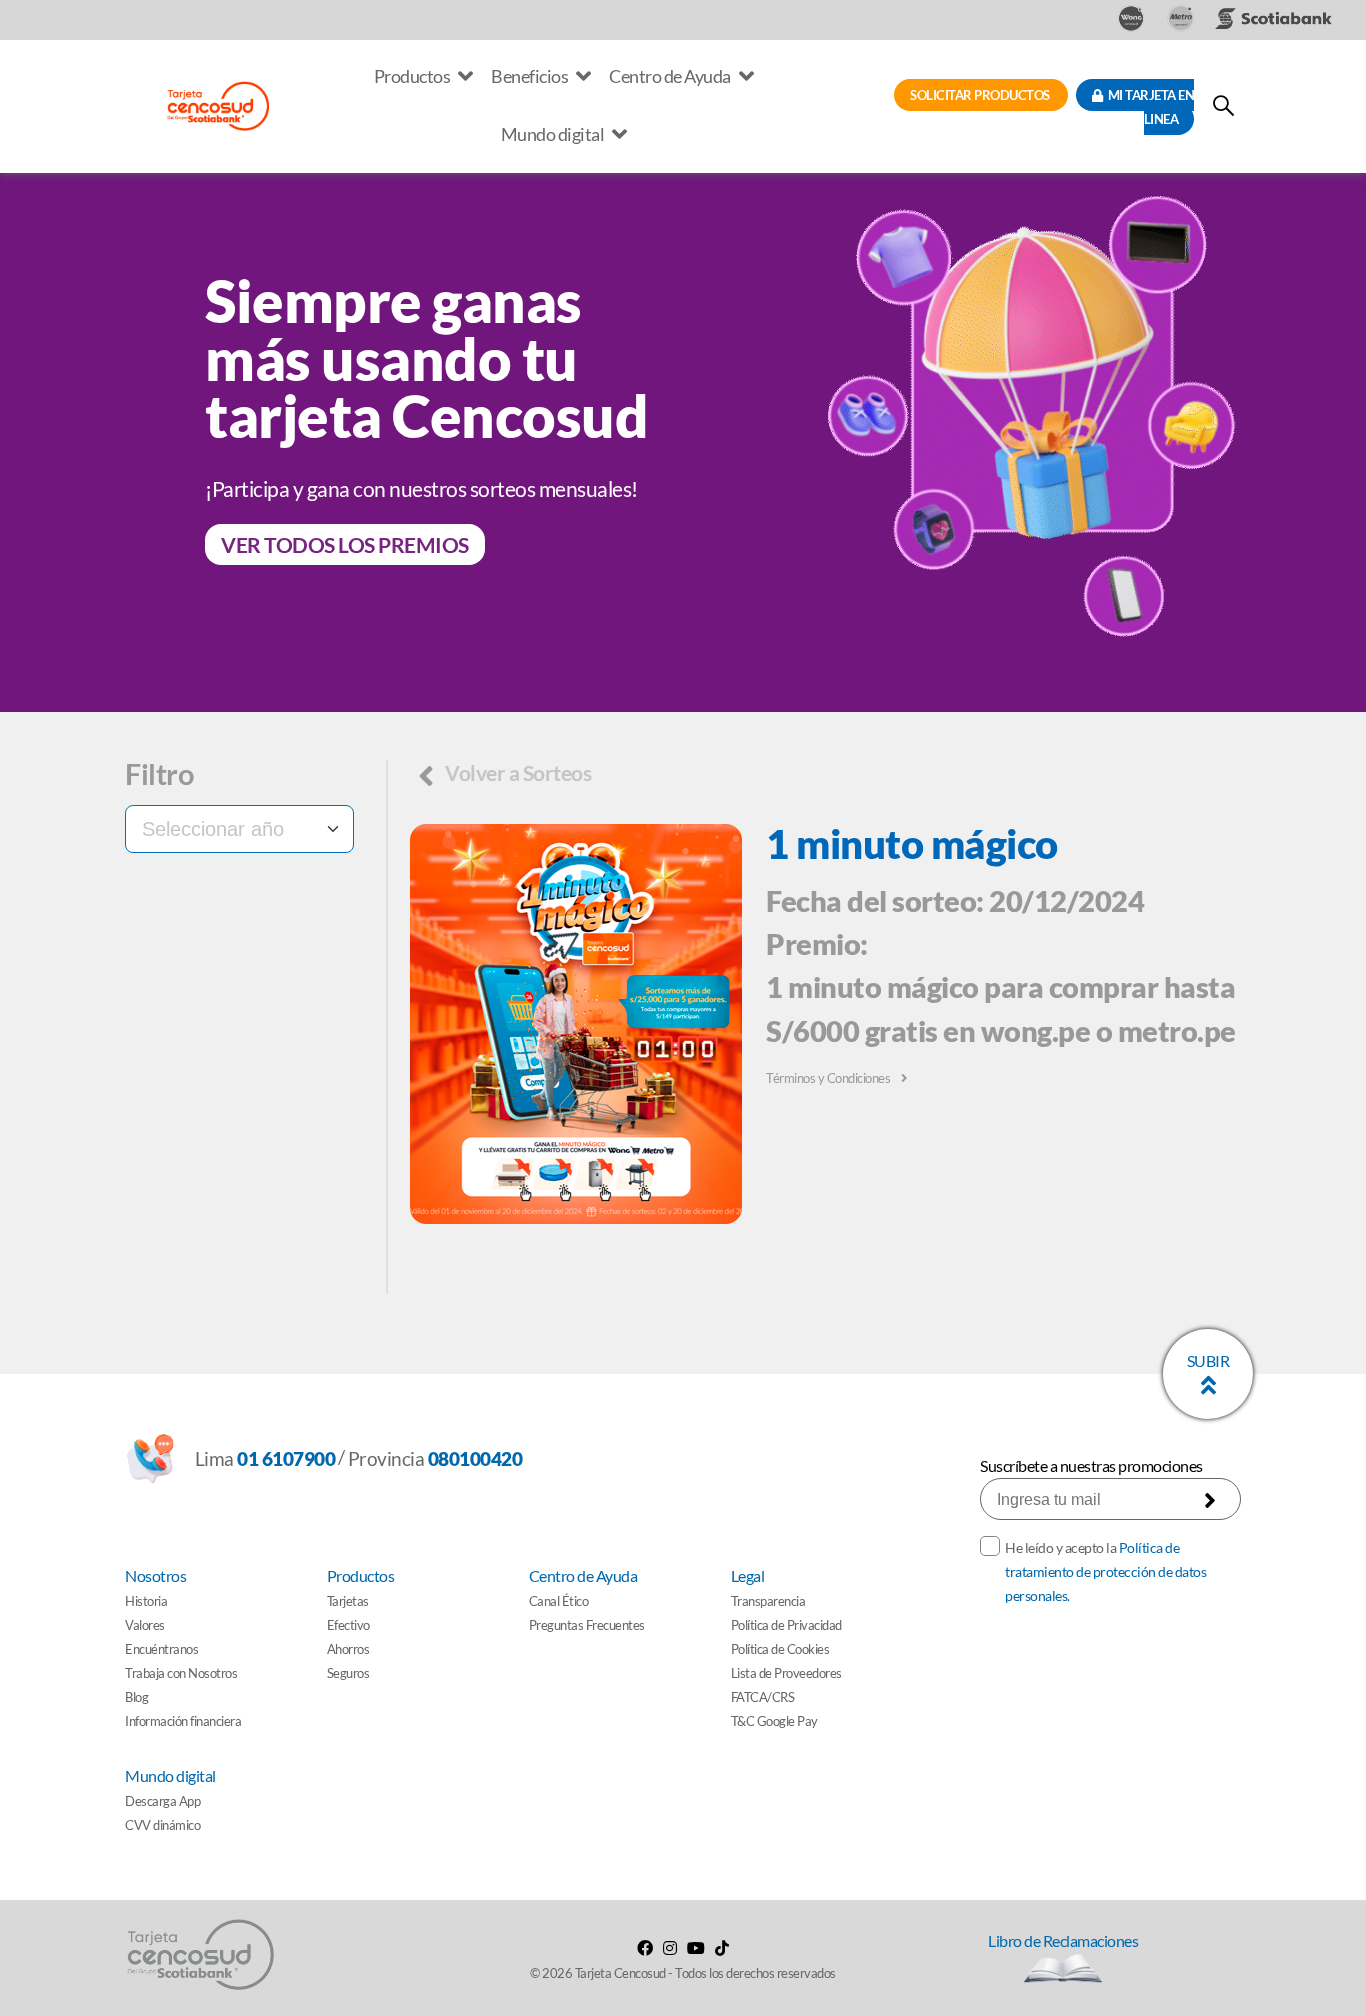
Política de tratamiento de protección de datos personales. (1105, 1571)
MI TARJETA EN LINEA (1148, 107)
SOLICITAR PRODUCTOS (981, 95)
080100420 (475, 1458)
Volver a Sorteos (516, 772)
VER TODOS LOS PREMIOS (345, 544)
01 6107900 (286, 1458)
